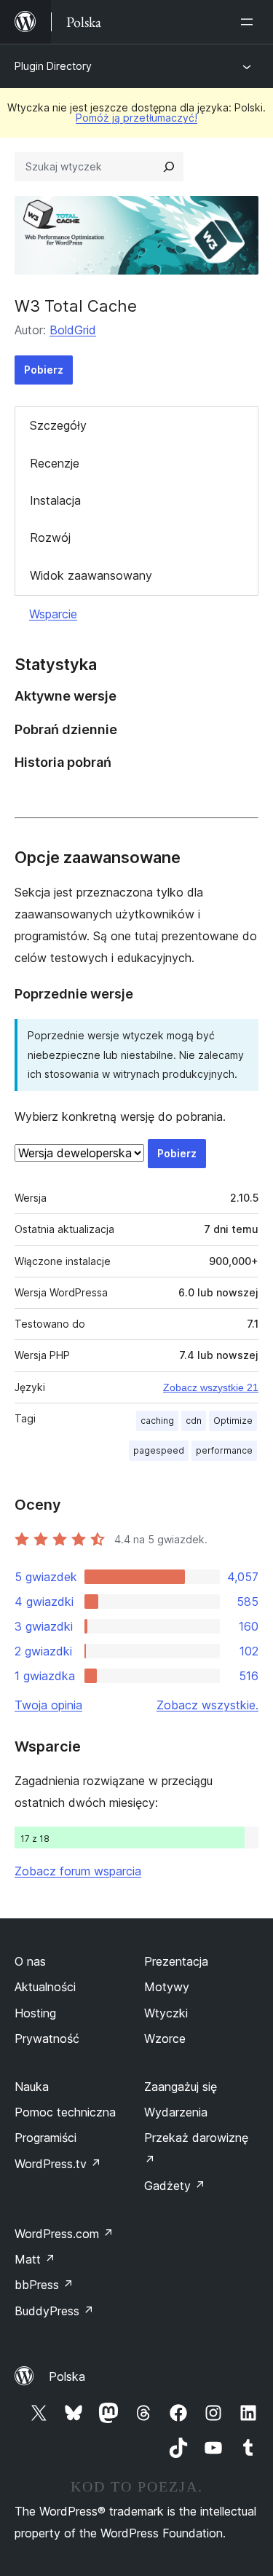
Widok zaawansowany (91, 575)
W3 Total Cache (76, 306)
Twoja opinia (48, 1705)
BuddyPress (54, 2311)
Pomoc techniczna (65, 2112)
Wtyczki (166, 2013)
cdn (194, 1421)
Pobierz (44, 370)
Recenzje (55, 463)
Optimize (233, 1421)
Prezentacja (176, 1961)
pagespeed (159, 1450)
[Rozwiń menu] (250, 22)
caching (157, 1421)
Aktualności (45, 1987)
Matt (35, 2259)
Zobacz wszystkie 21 (211, 1387)
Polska (67, 2376)
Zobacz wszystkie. (207, 1705)
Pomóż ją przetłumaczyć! (136, 118)
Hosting (35, 2013)
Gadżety (175, 2186)
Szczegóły (58, 425)
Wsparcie (53, 614)
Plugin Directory (53, 66)
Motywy (167, 1987)
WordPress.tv (58, 2164)
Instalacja (55, 500)
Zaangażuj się (181, 2087)
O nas (30, 1961)
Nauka (32, 2087)
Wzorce (165, 2039)
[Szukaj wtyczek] (169, 167)
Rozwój (50, 537)
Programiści (45, 2138)
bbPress (44, 2285)
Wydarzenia (176, 2112)
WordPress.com (64, 2234)
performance (224, 1450)
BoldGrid (73, 330)
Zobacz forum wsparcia (78, 1871)
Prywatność (47, 2039)
